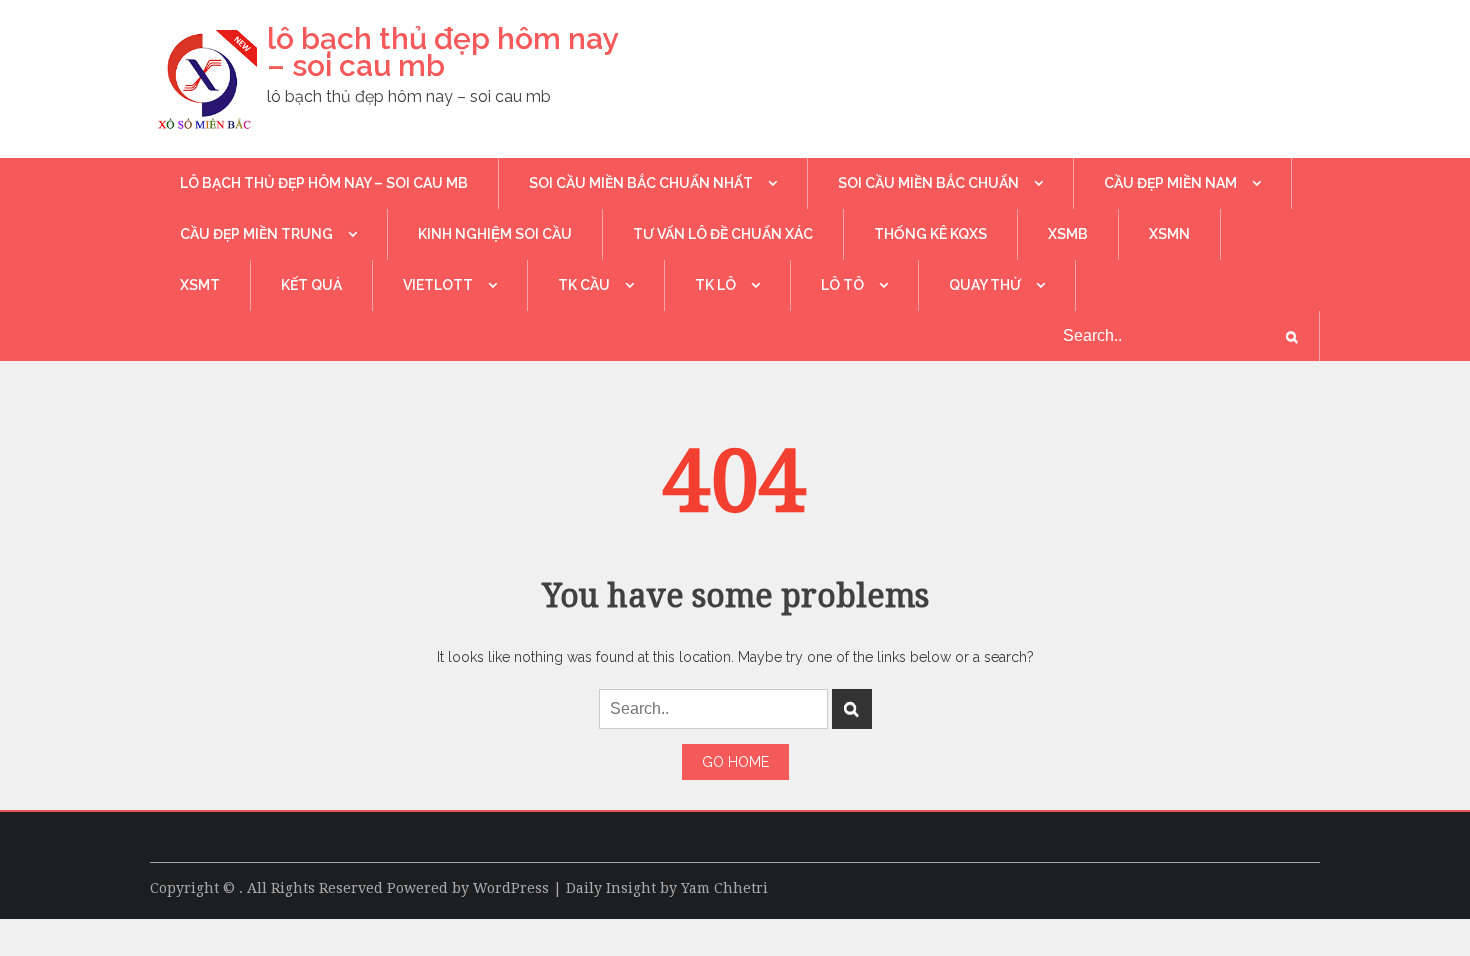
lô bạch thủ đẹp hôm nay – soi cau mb (442, 52)
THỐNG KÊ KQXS (930, 234)
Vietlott (438, 285)
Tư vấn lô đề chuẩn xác (723, 234)
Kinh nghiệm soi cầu (495, 234)
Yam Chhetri (724, 888)
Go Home (735, 762)
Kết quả (311, 285)
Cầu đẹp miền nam (1170, 183)
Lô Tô (842, 285)
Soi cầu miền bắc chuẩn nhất (641, 183)
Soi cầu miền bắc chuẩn (928, 183)
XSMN (1169, 234)
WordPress (511, 888)
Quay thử (985, 285)
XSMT (200, 285)
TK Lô (715, 285)
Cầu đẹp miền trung (256, 234)
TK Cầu (584, 285)
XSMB (1068, 234)
